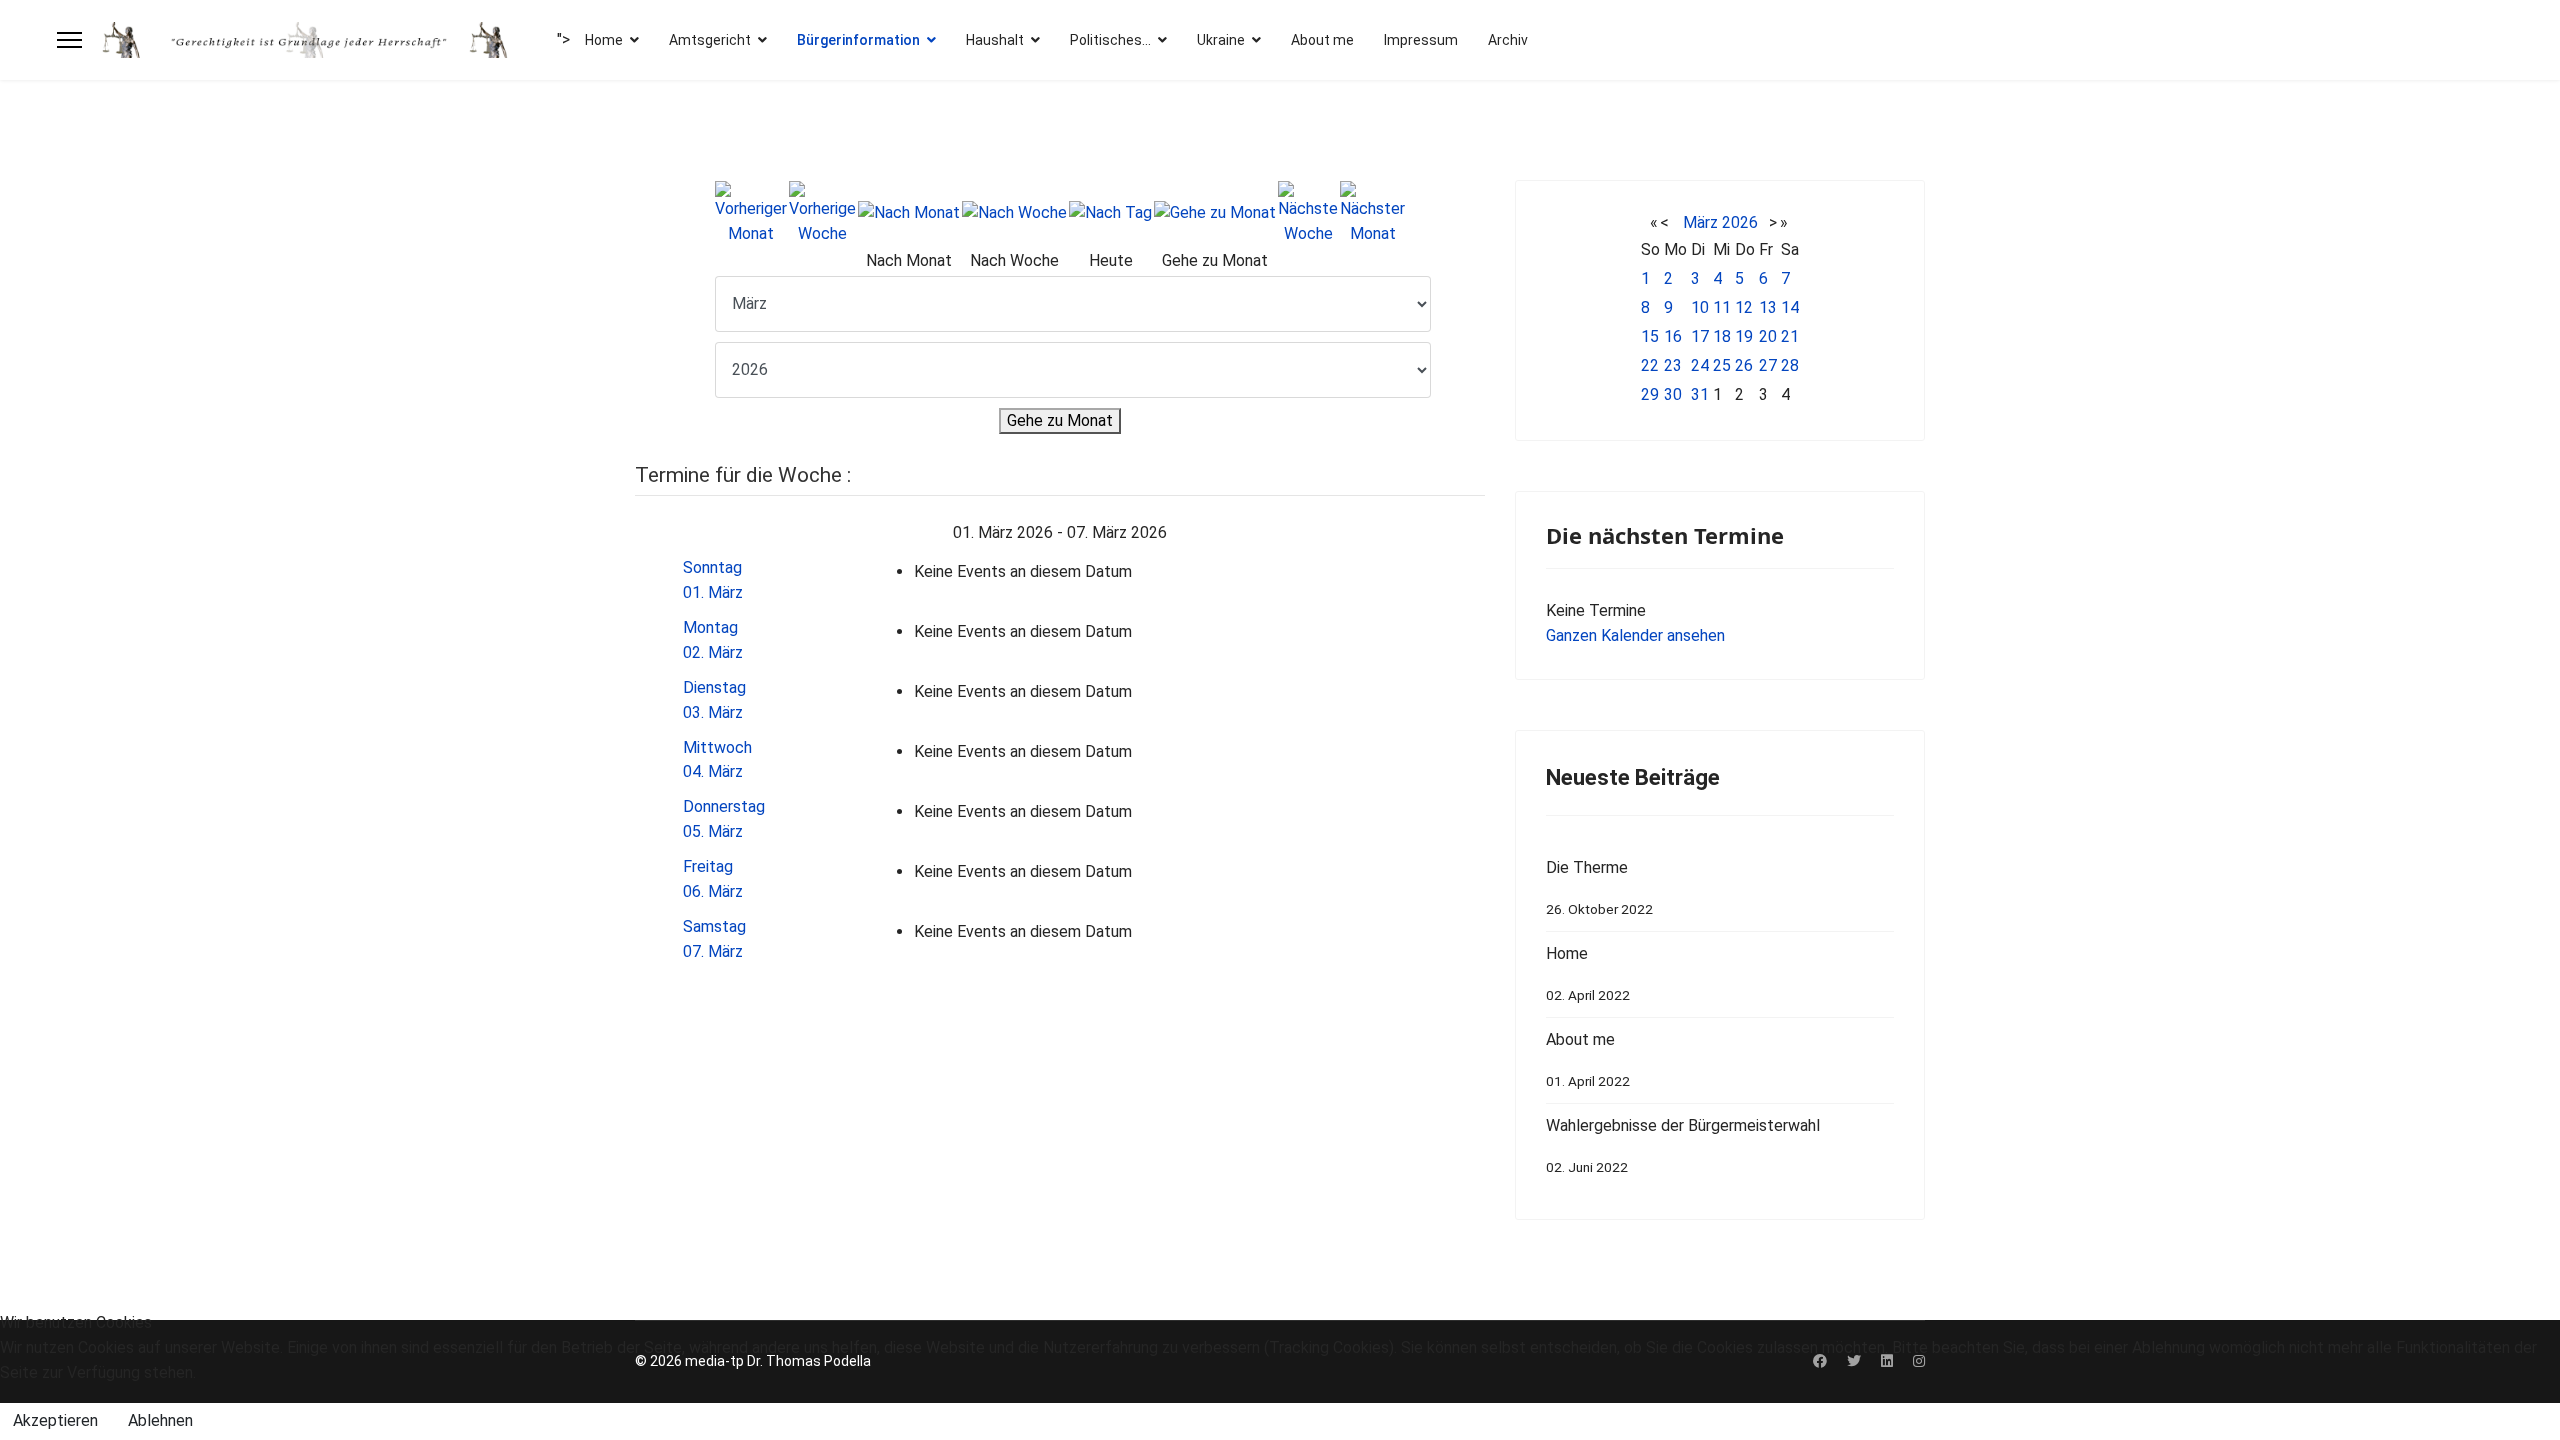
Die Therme (1599, 887)
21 (1790, 336)
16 (1673, 336)
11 (1722, 307)
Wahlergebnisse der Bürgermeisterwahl (1683, 1145)
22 (1650, 365)
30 (1673, 394)
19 (1744, 336)
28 (1790, 365)
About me (1322, 40)
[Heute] (1110, 213)
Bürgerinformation (858, 40)
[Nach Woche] (1014, 213)
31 (1700, 394)
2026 (1740, 222)
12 (1744, 307)
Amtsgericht (710, 40)
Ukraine (1221, 40)
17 (1700, 336)
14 (1790, 307)
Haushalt (995, 40)
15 (1650, 336)
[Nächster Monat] (1372, 214)
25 (1722, 365)
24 (1700, 365)
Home (604, 40)
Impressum (1421, 40)
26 (1744, 365)
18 (1722, 336)
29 (1650, 394)
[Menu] (69, 40)
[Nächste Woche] (1308, 214)
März (1700, 222)
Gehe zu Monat (1060, 420)
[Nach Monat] (909, 213)
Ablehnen (160, 1420)
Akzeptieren (55, 1420)
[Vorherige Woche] (822, 214)
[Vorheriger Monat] (751, 214)
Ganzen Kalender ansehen (1635, 635)
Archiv (1508, 40)
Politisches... (1110, 40)
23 (1673, 365)
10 (1700, 307)
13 (1768, 307)
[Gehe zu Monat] (1215, 213)
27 (1768, 365)
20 (1768, 336)
